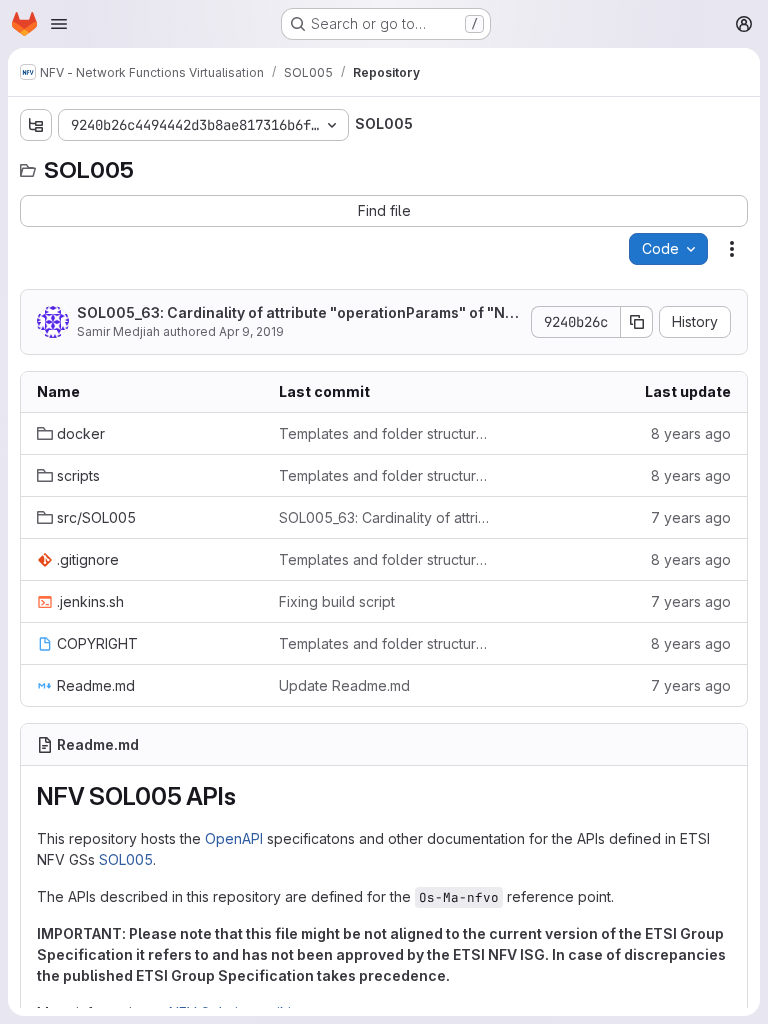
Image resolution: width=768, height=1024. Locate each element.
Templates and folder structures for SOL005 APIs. (384, 433)
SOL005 (126, 859)
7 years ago (691, 517)
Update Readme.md (344, 685)
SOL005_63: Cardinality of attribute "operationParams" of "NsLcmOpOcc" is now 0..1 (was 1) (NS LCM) (299, 313)
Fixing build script (337, 601)
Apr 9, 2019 (251, 331)
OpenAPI (234, 838)
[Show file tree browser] (36, 125)
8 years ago (691, 433)
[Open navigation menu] (59, 24)
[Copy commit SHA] (637, 322)
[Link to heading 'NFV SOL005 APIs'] (248, 796)
